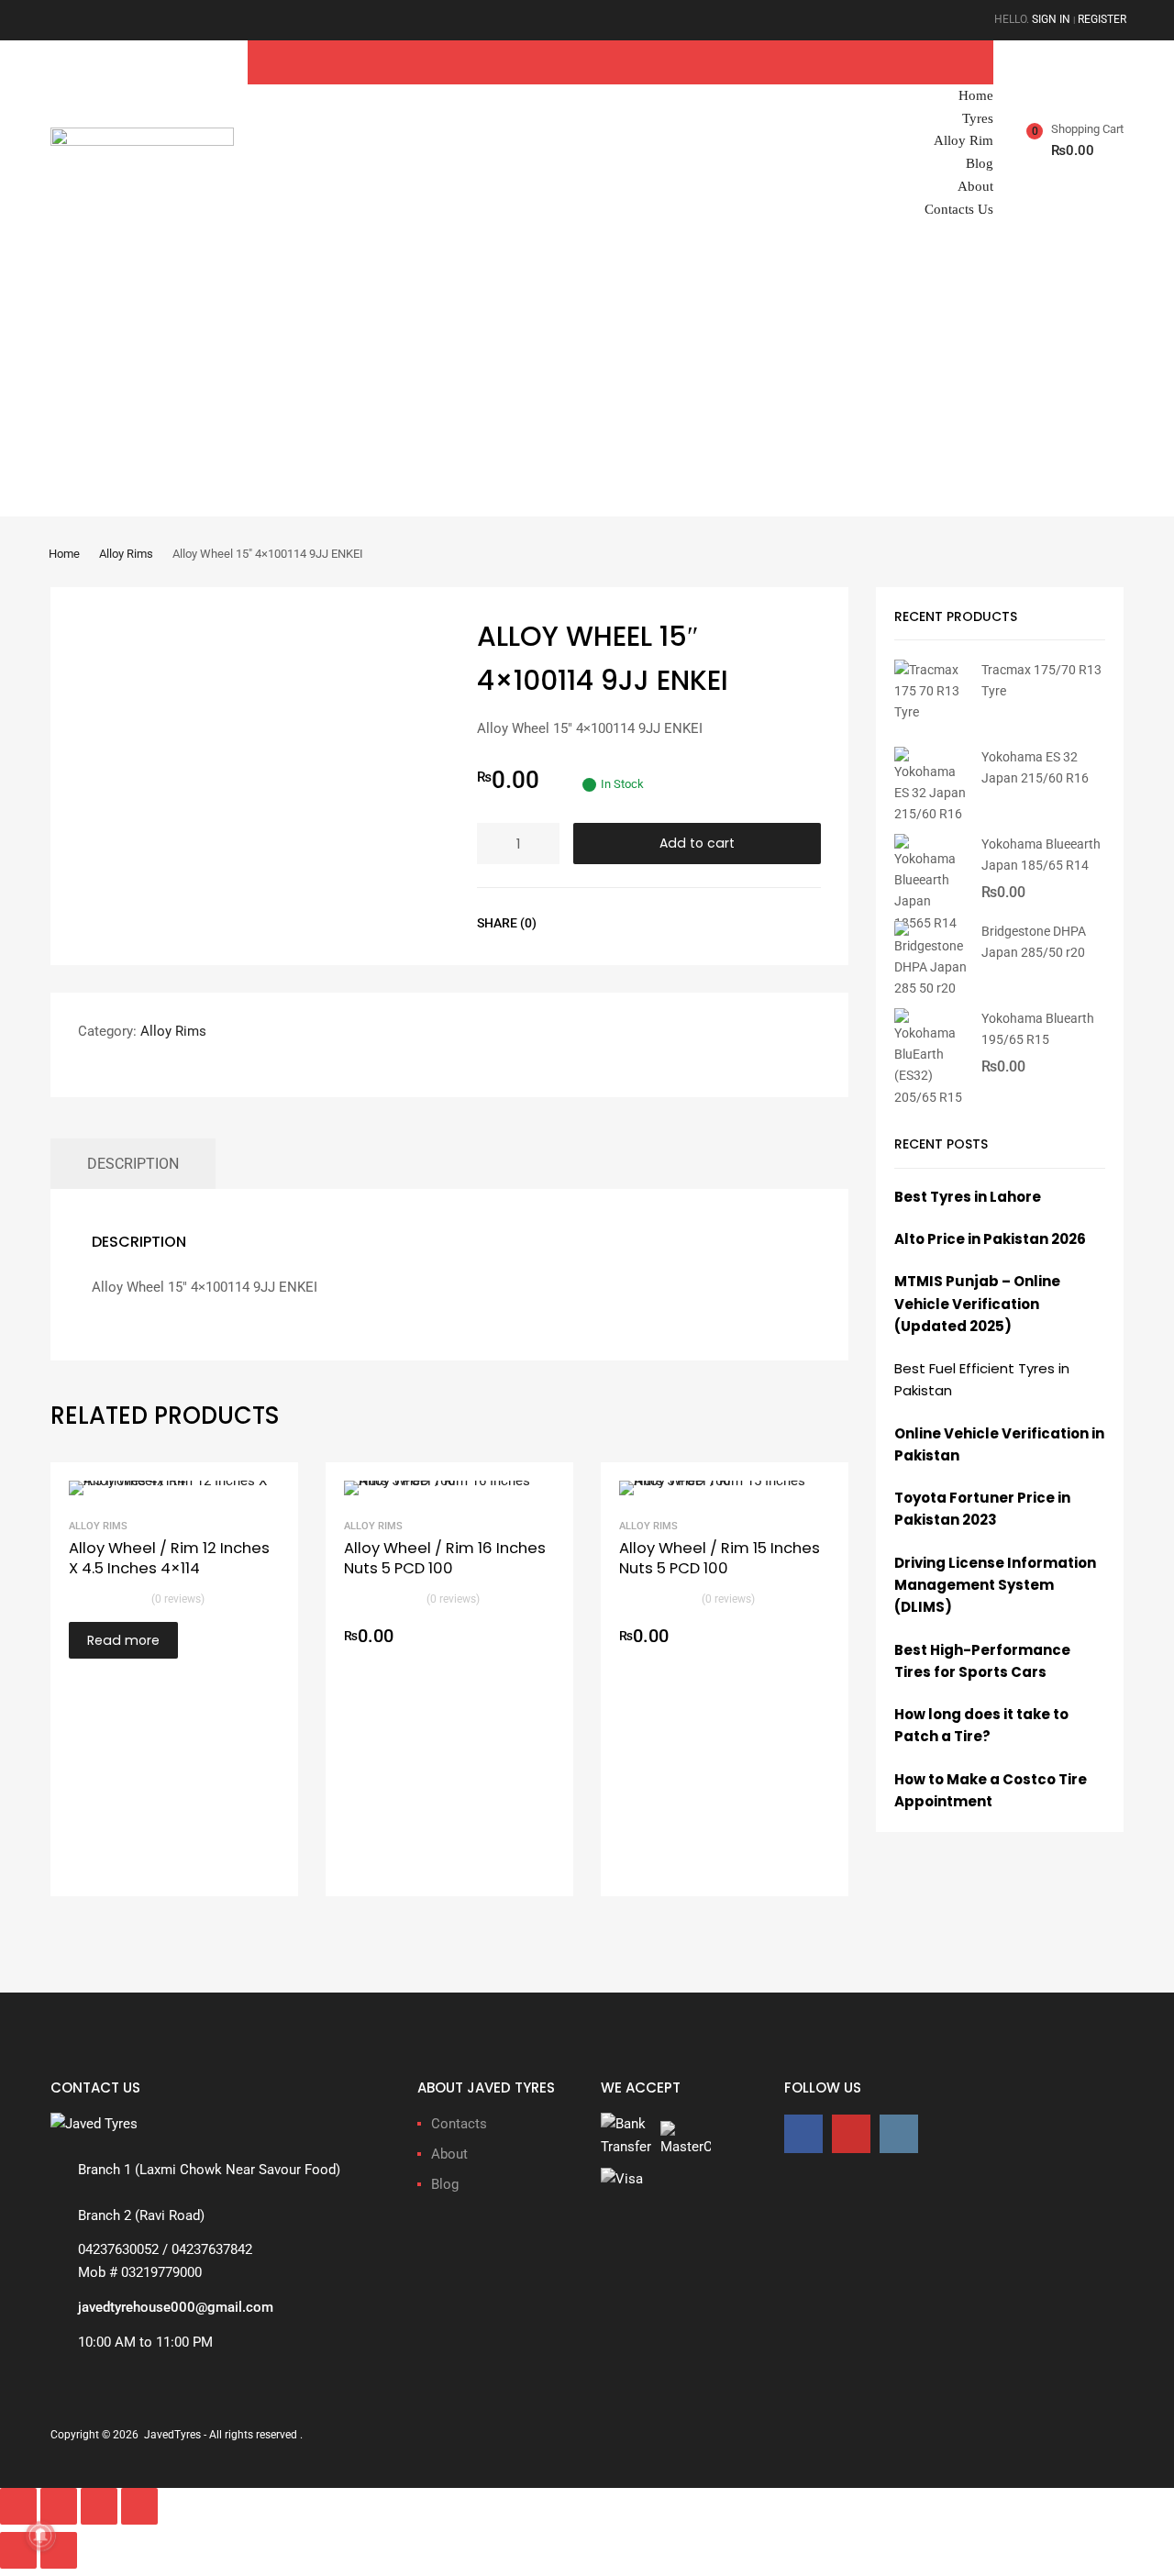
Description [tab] (133, 1164)
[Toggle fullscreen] (59, 2506)
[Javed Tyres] (142, 141)
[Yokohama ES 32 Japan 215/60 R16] (931, 814)
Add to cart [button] (544, 1638)
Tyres (978, 118)
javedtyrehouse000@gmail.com (176, 2307)
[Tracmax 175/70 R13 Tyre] (931, 712)
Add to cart (697, 843)
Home (976, 95)
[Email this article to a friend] (670, 923)
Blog (980, 163)
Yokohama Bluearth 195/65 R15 (1038, 1029)
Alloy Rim (964, 140)
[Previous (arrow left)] (18, 2550)
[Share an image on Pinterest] (637, 923)
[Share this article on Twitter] (604, 923)
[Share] (99, 2506)
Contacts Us (959, 209)
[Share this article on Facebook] (571, 923)
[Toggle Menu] (975, 59)
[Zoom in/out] (18, 2506)
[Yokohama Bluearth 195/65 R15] (931, 1097)
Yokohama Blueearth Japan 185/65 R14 (1041, 855)
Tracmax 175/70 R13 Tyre (1041, 680)
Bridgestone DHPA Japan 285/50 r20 (1034, 942)
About (975, 186)
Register (1102, 19)
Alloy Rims (126, 554)
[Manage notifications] (40, 2536)
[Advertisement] (587, 379)
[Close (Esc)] (139, 2506)
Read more (123, 1640)
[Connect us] (803, 2133)
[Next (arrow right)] (59, 2550)
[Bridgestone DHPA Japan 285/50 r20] (931, 988)
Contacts (459, 2124)
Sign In (1051, 19)
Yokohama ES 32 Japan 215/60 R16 (1035, 767)
